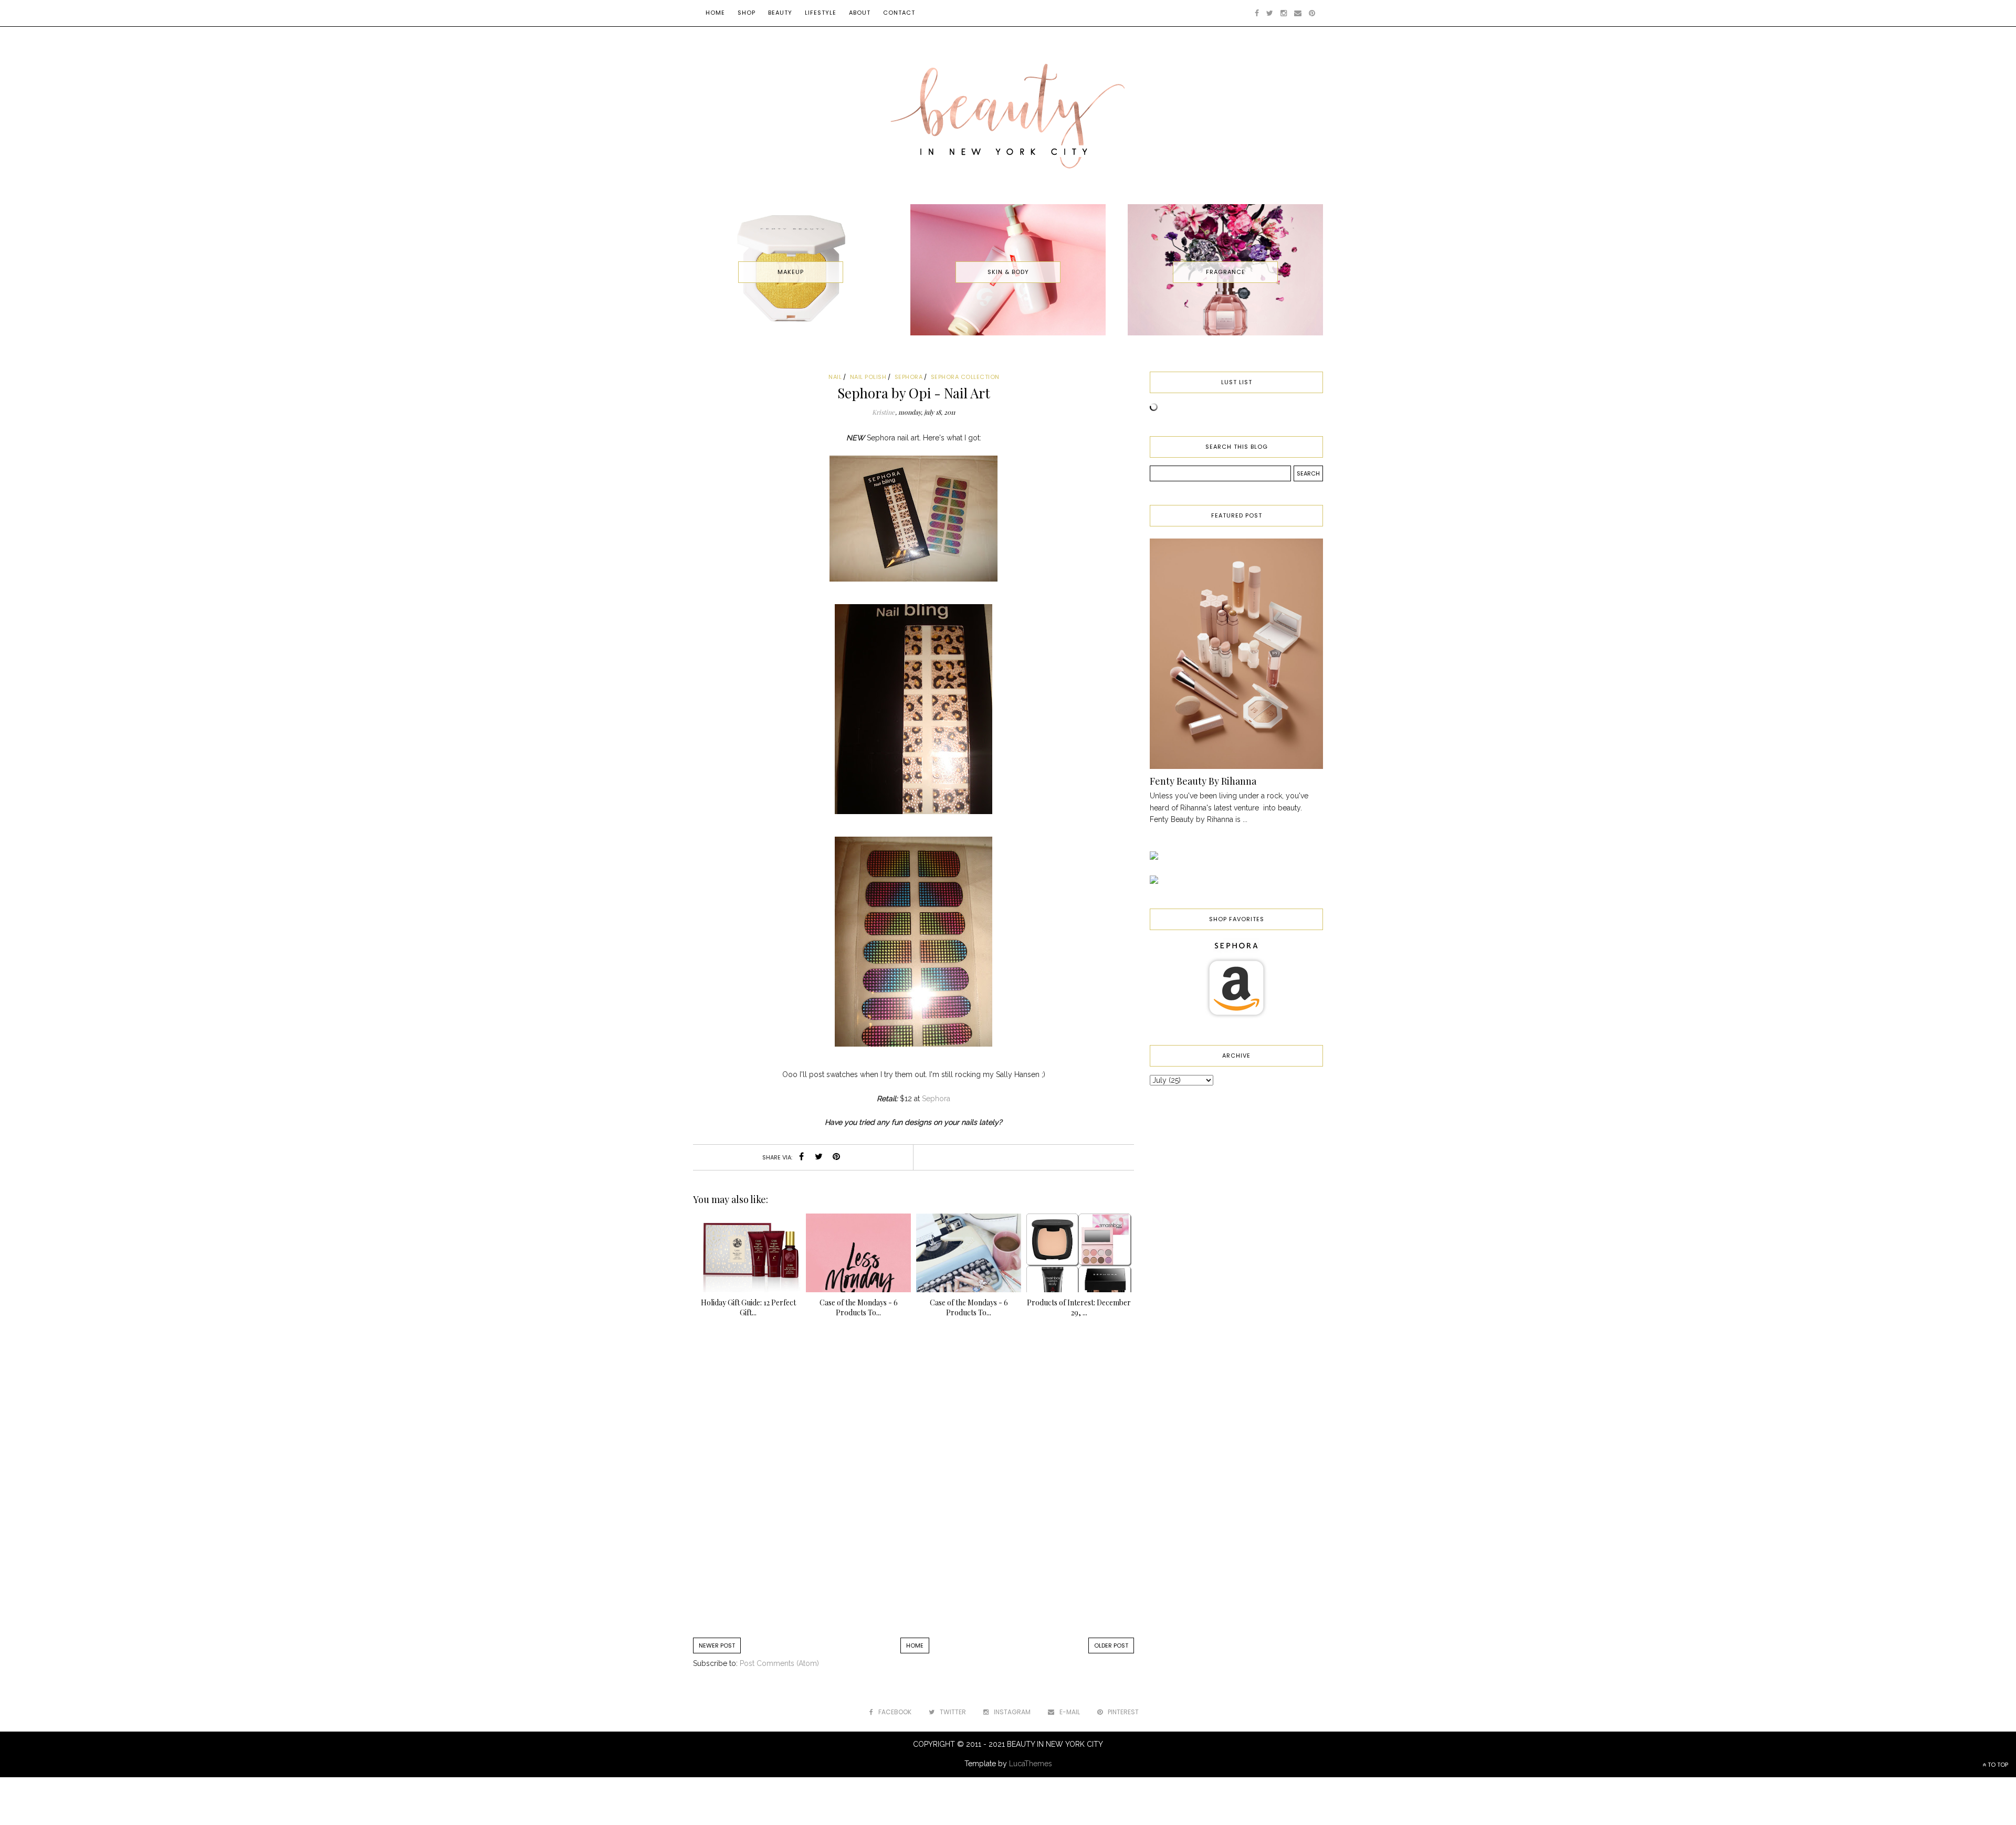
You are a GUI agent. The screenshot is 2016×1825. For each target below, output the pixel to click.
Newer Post (717, 1645)
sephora (909, 377)
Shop (747, 13)
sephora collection (965, 377)
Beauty (780, 13)
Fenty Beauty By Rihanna (1203, 781)
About (860, 13)
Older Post (1111, 1645)
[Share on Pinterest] (836, 1157)
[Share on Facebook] (802, 1157)
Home (715, 13)
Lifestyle (821, 13)
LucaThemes (1031, 1764)
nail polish (868, 377)
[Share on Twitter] (819, 1157)
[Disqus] (913, 1483)
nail (835, 377)
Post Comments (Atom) (779, 1663)
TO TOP (1997, 1765)
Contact (899, 13)
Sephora (936, 1099)
